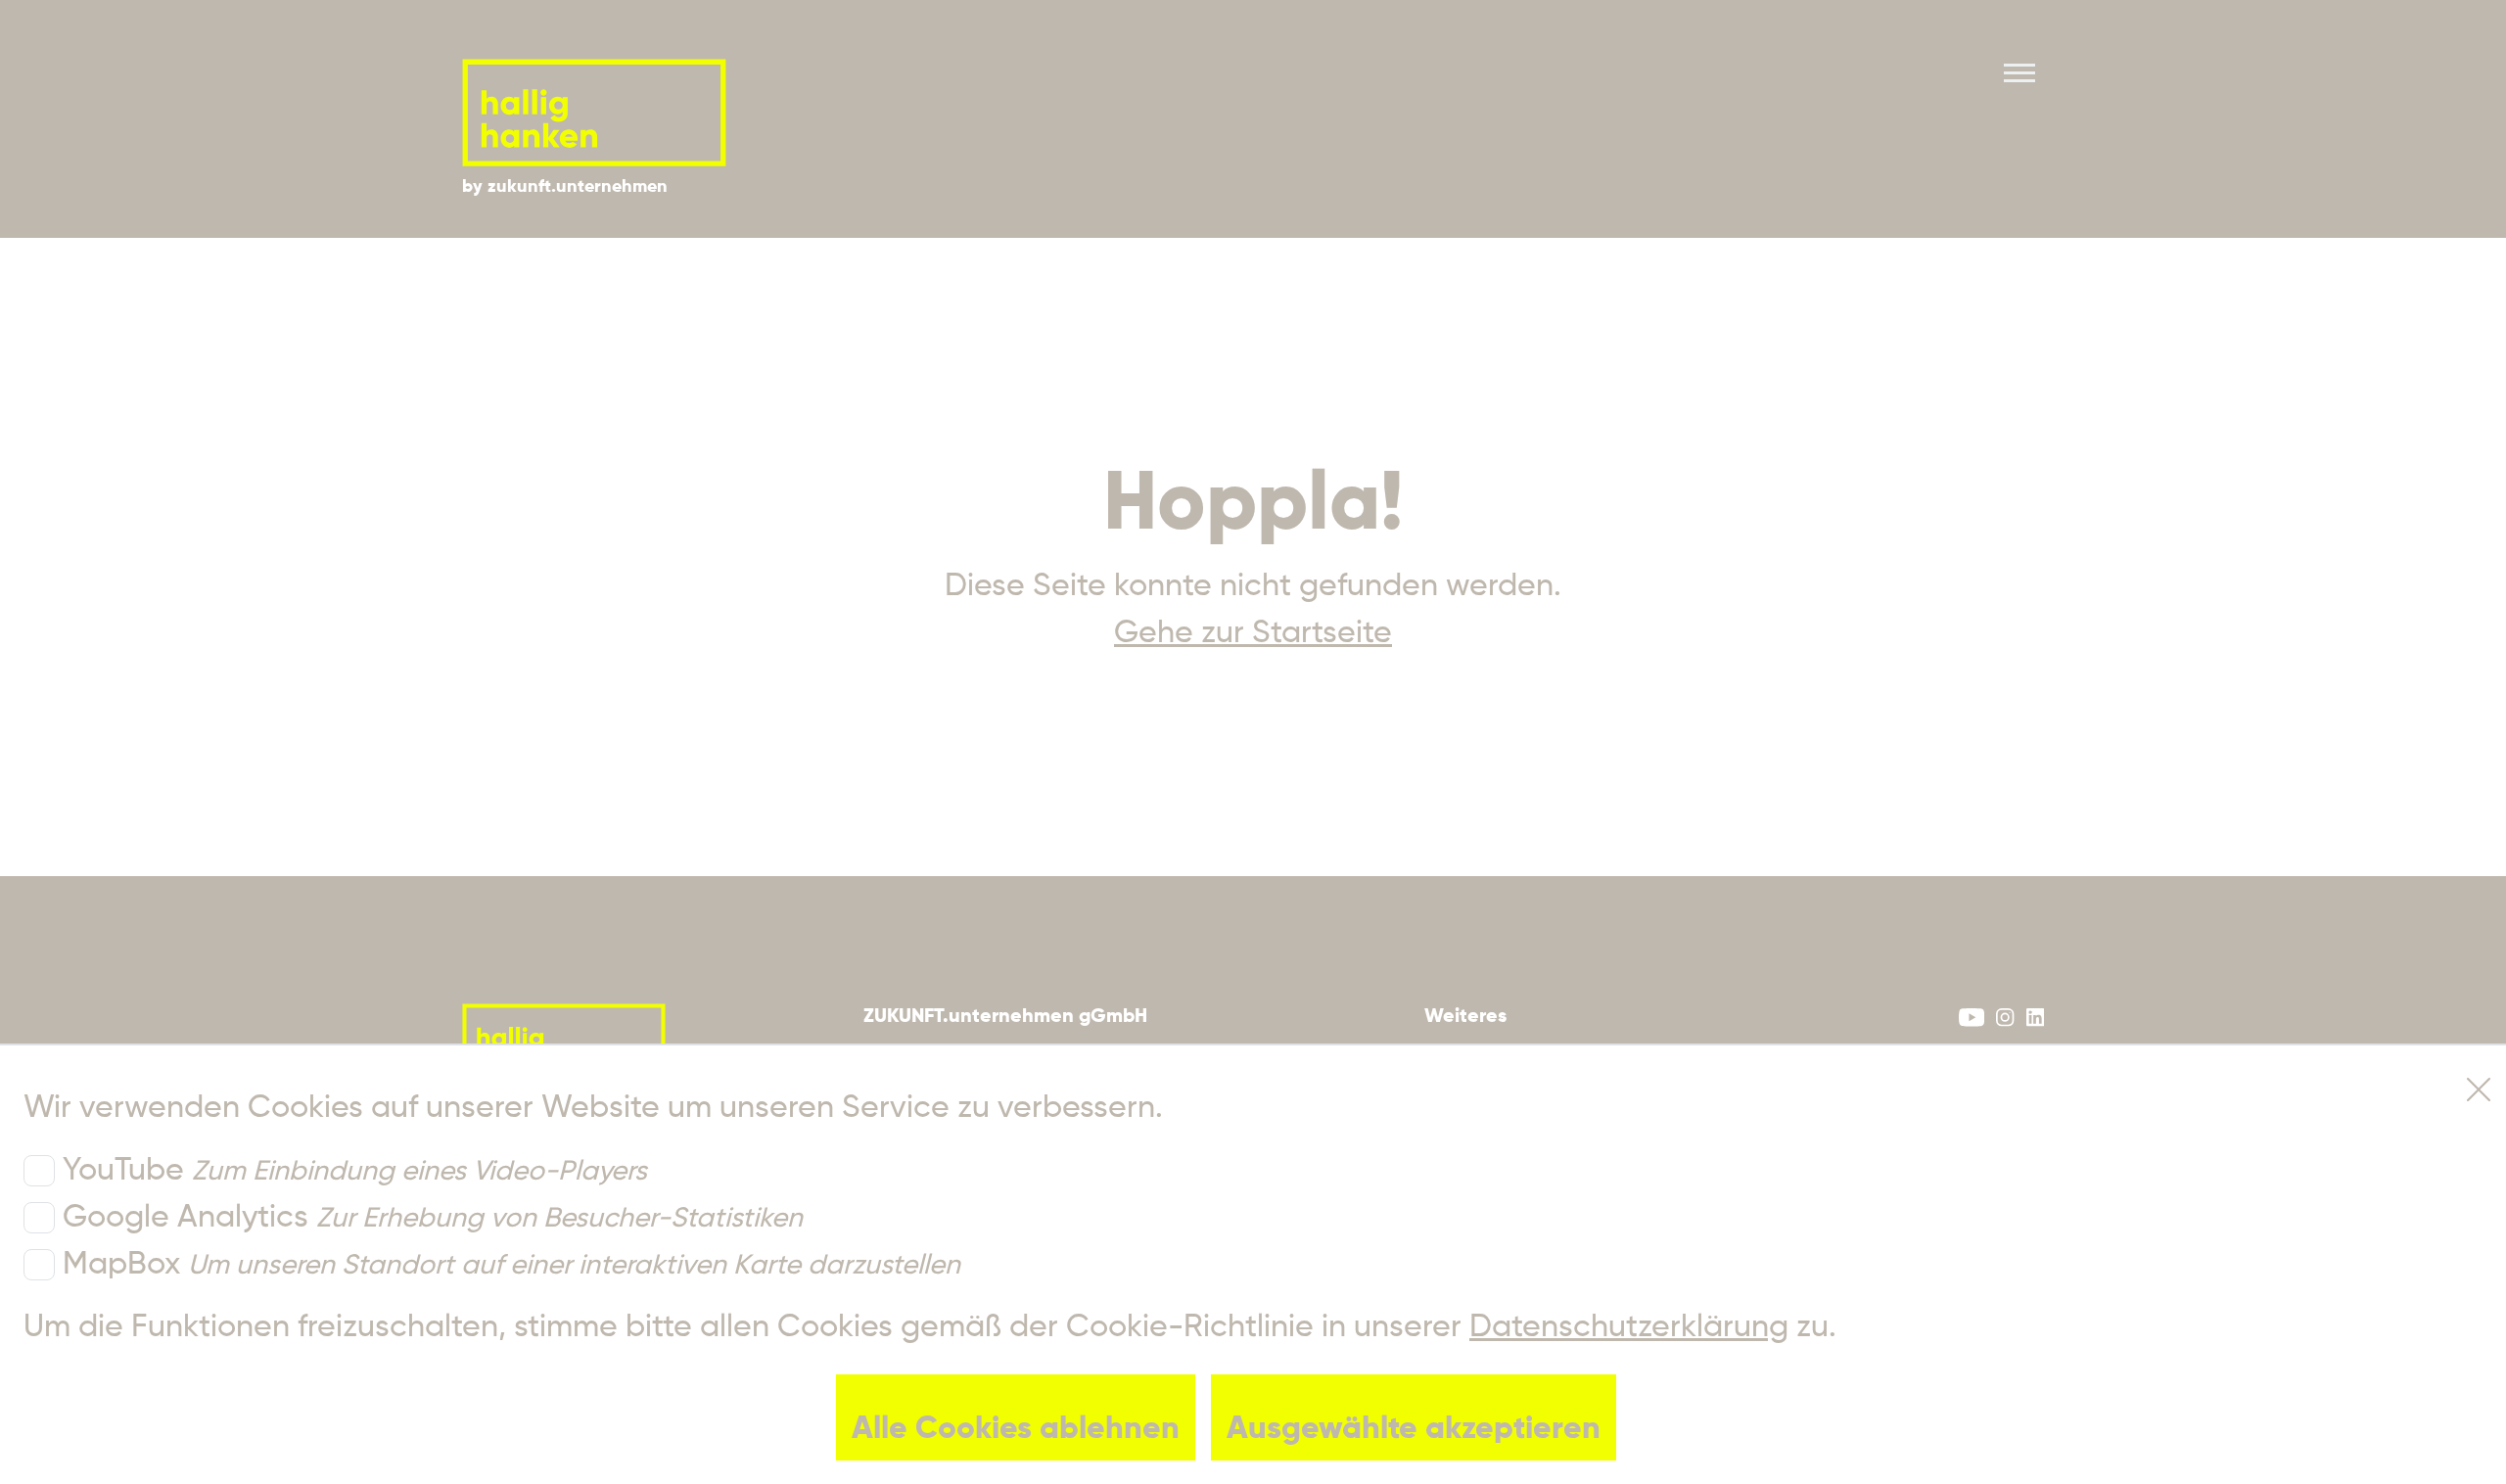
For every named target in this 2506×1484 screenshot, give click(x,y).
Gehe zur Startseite (1253, 633)
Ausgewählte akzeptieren (1414, 1429)
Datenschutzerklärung (1629, 1327)
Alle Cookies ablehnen (1016, 1429)
